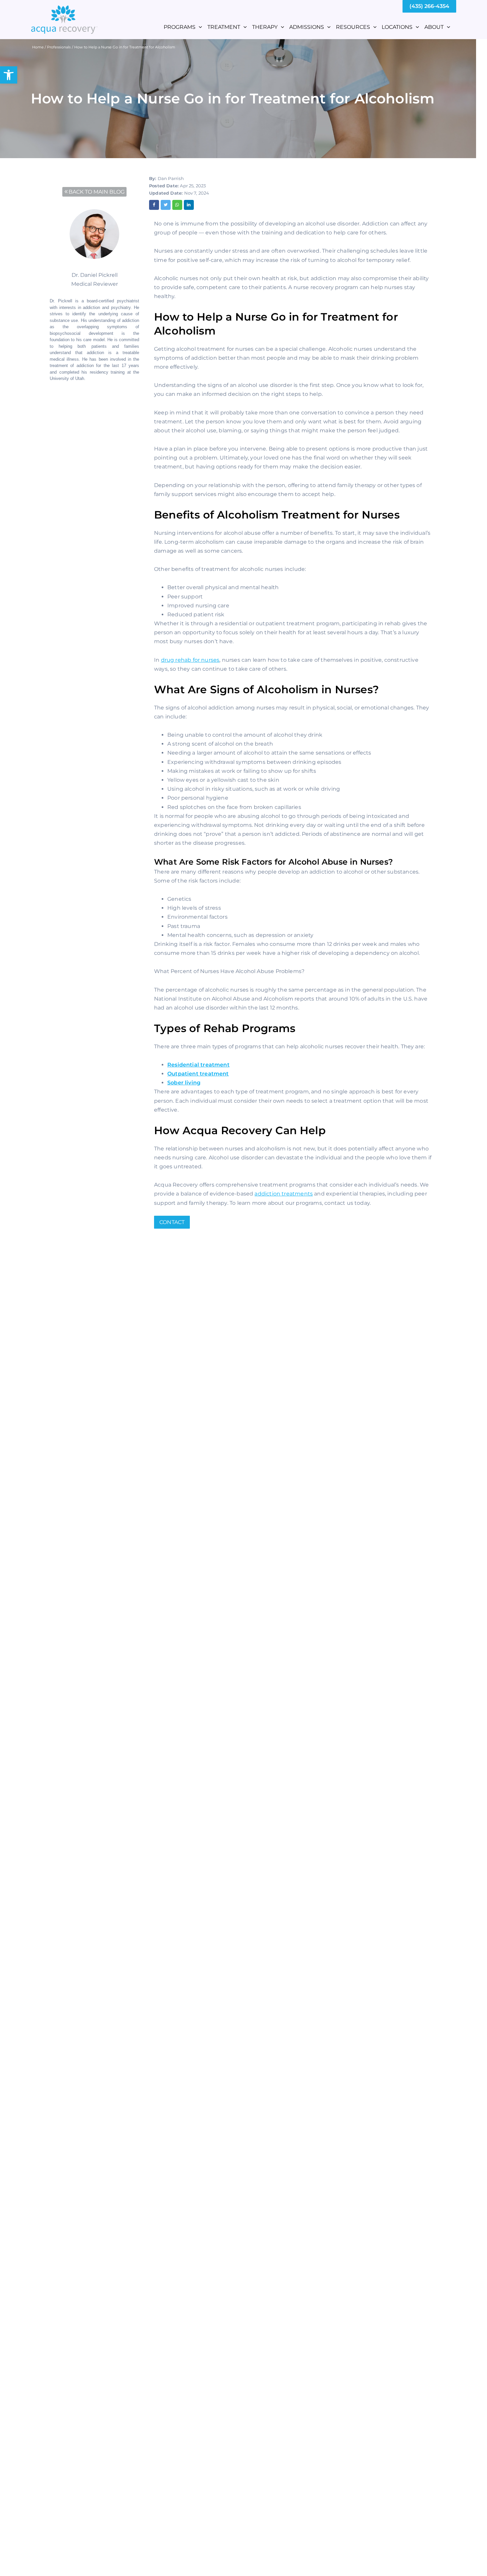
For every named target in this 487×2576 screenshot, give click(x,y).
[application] (199, 27)
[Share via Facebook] (154, 205)
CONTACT (172, 1222)
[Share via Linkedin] (189, 205)
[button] (9, 75)
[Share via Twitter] (166, 205)
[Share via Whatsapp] (177, 205)
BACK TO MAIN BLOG (97, 192)
